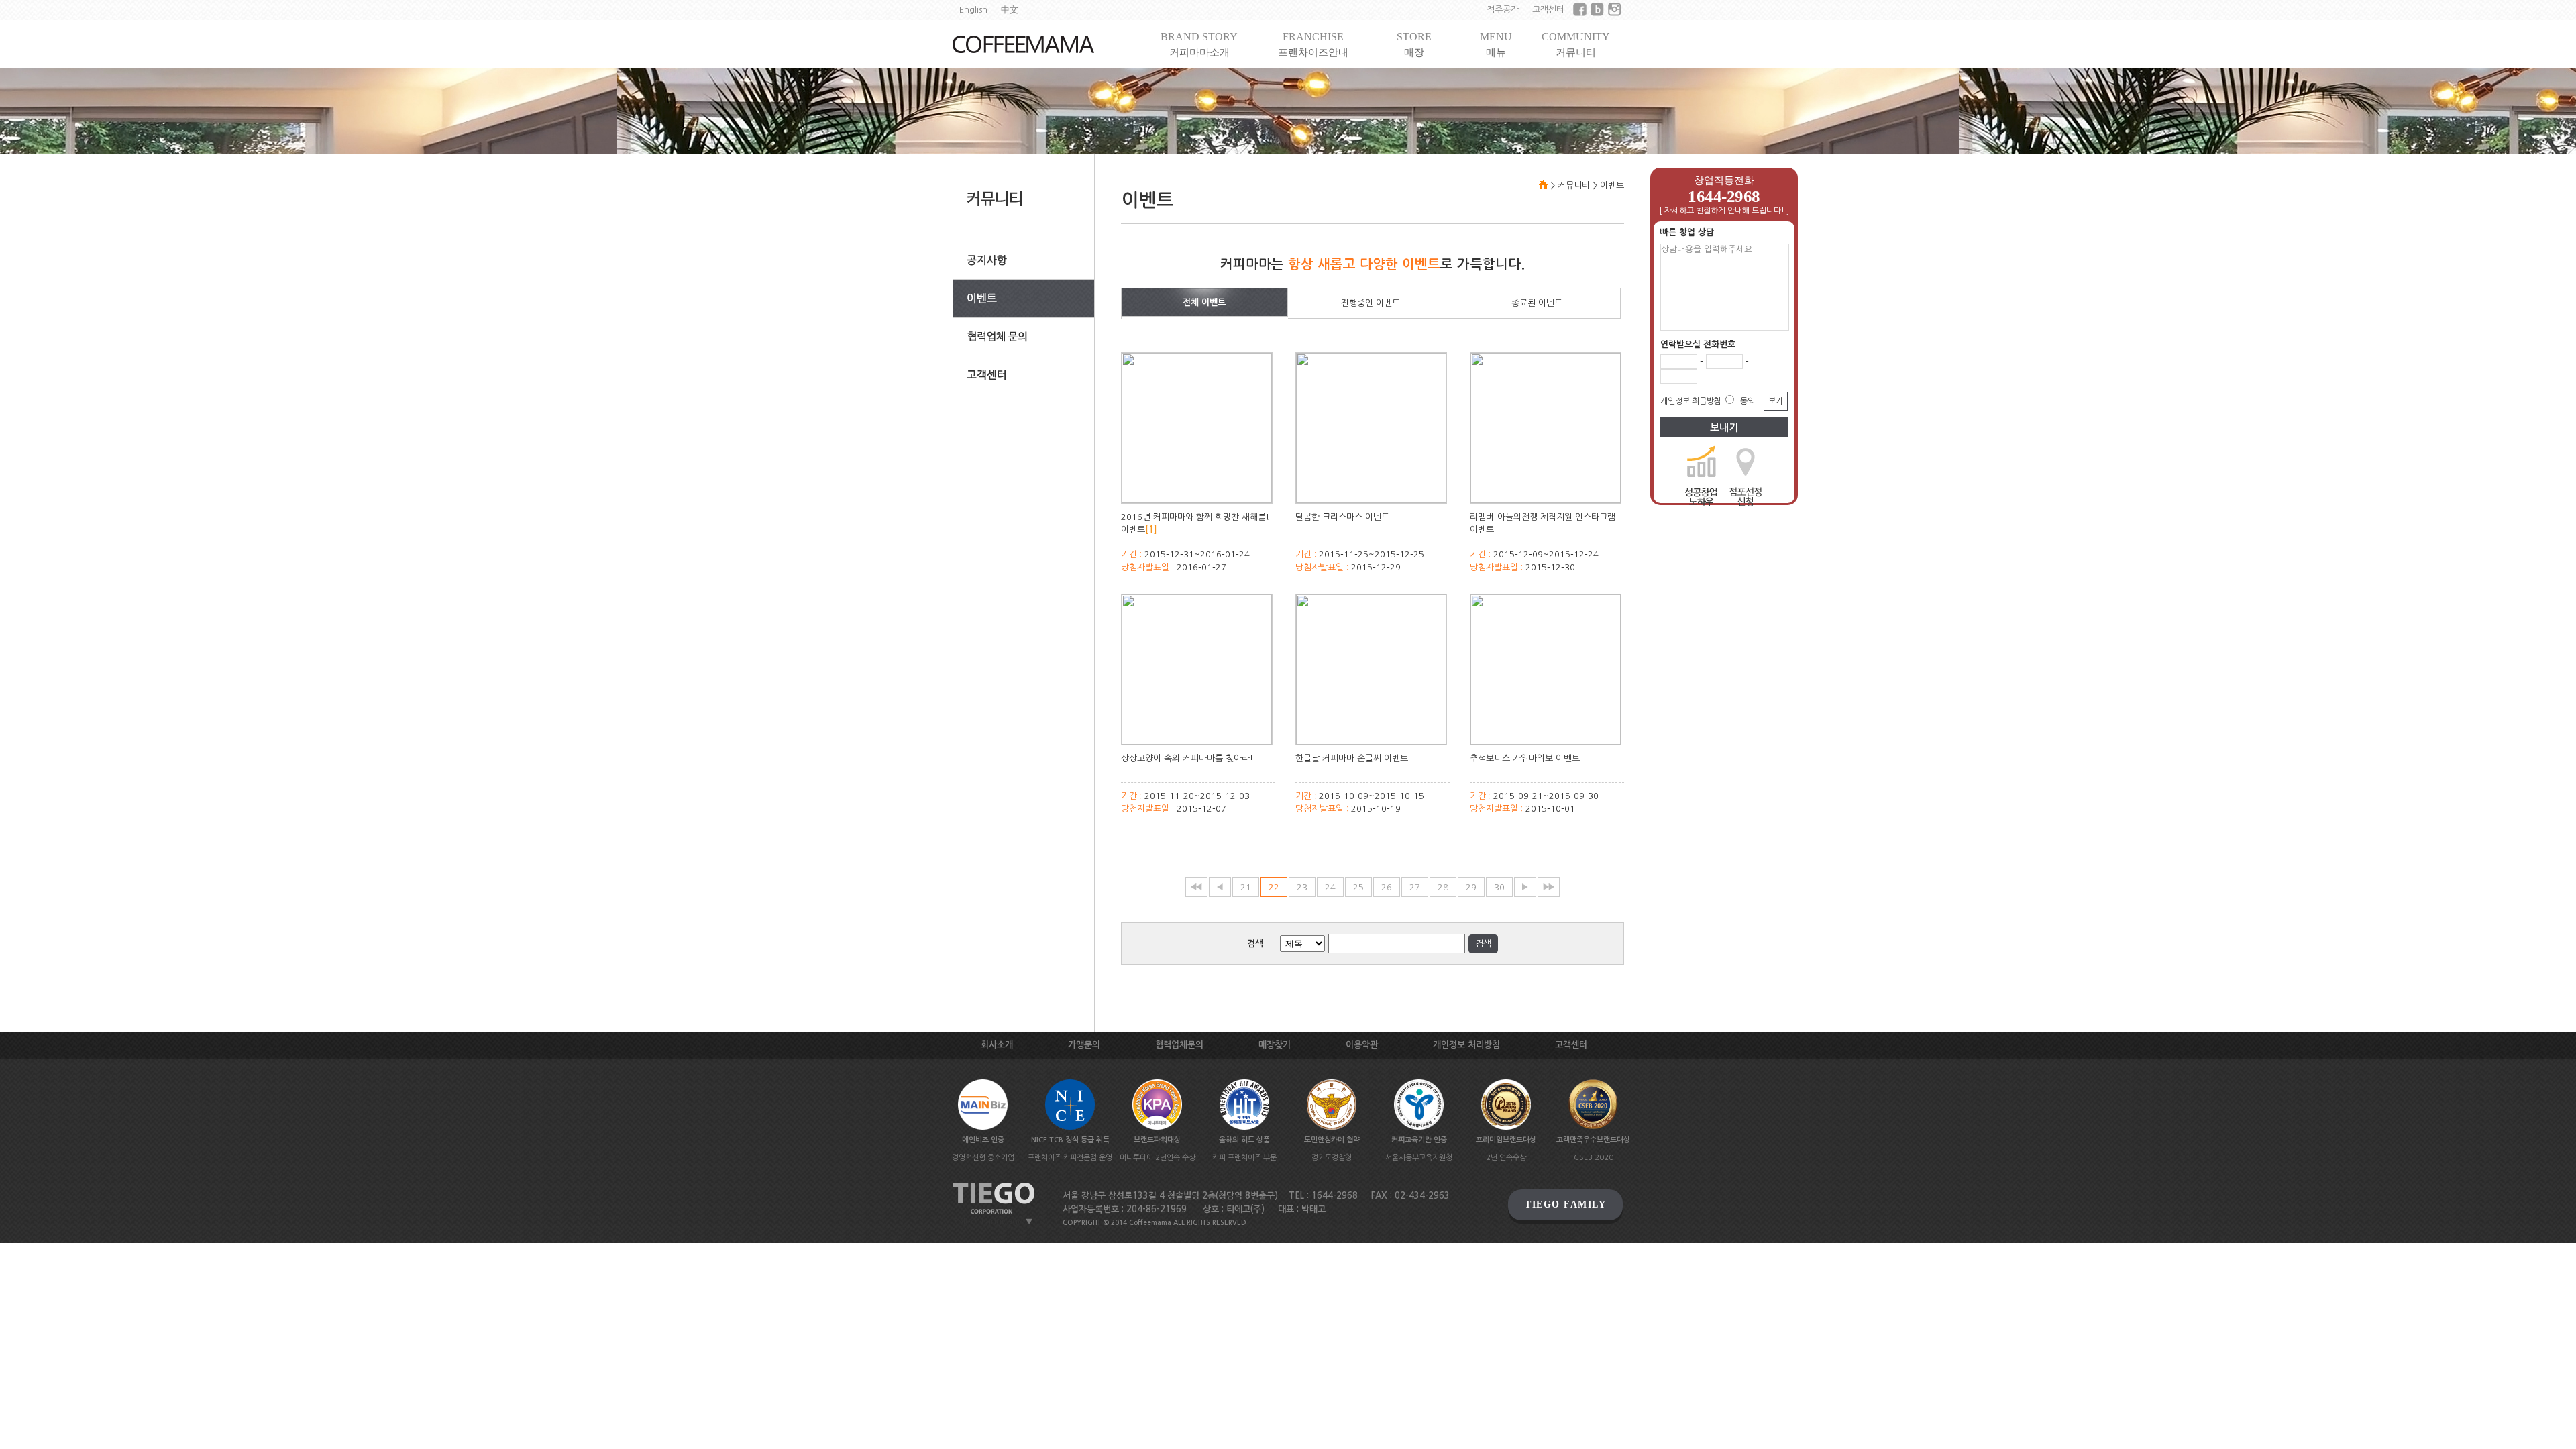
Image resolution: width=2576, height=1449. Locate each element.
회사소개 (997, 1045)
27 (1415, 887)
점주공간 (1503, 10)
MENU (1496, 44)
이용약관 (1362, 1045)
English (973, 10)
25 (1358, 887)
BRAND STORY (1199, 44)
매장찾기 (1275, 1045)
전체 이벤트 (1204, 302)
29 (1471, 887)
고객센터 (1548, 10)
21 (1246, 887)
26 (1387, 887)
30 (1499, 887)
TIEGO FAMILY (1565, 1204)
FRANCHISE (1313, 44)
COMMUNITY (1576, 44)
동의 (1748, 401)
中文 (1010, 10)
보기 (1776, 401)
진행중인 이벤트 (1371, 303)
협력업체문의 (1179, 1045)
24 (1330, 887)
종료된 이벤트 (1537, 303)
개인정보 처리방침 (1466, 1045)
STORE (1414, 44)
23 (1302, 887)
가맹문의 (1084, 1045)
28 (1443, 887)
